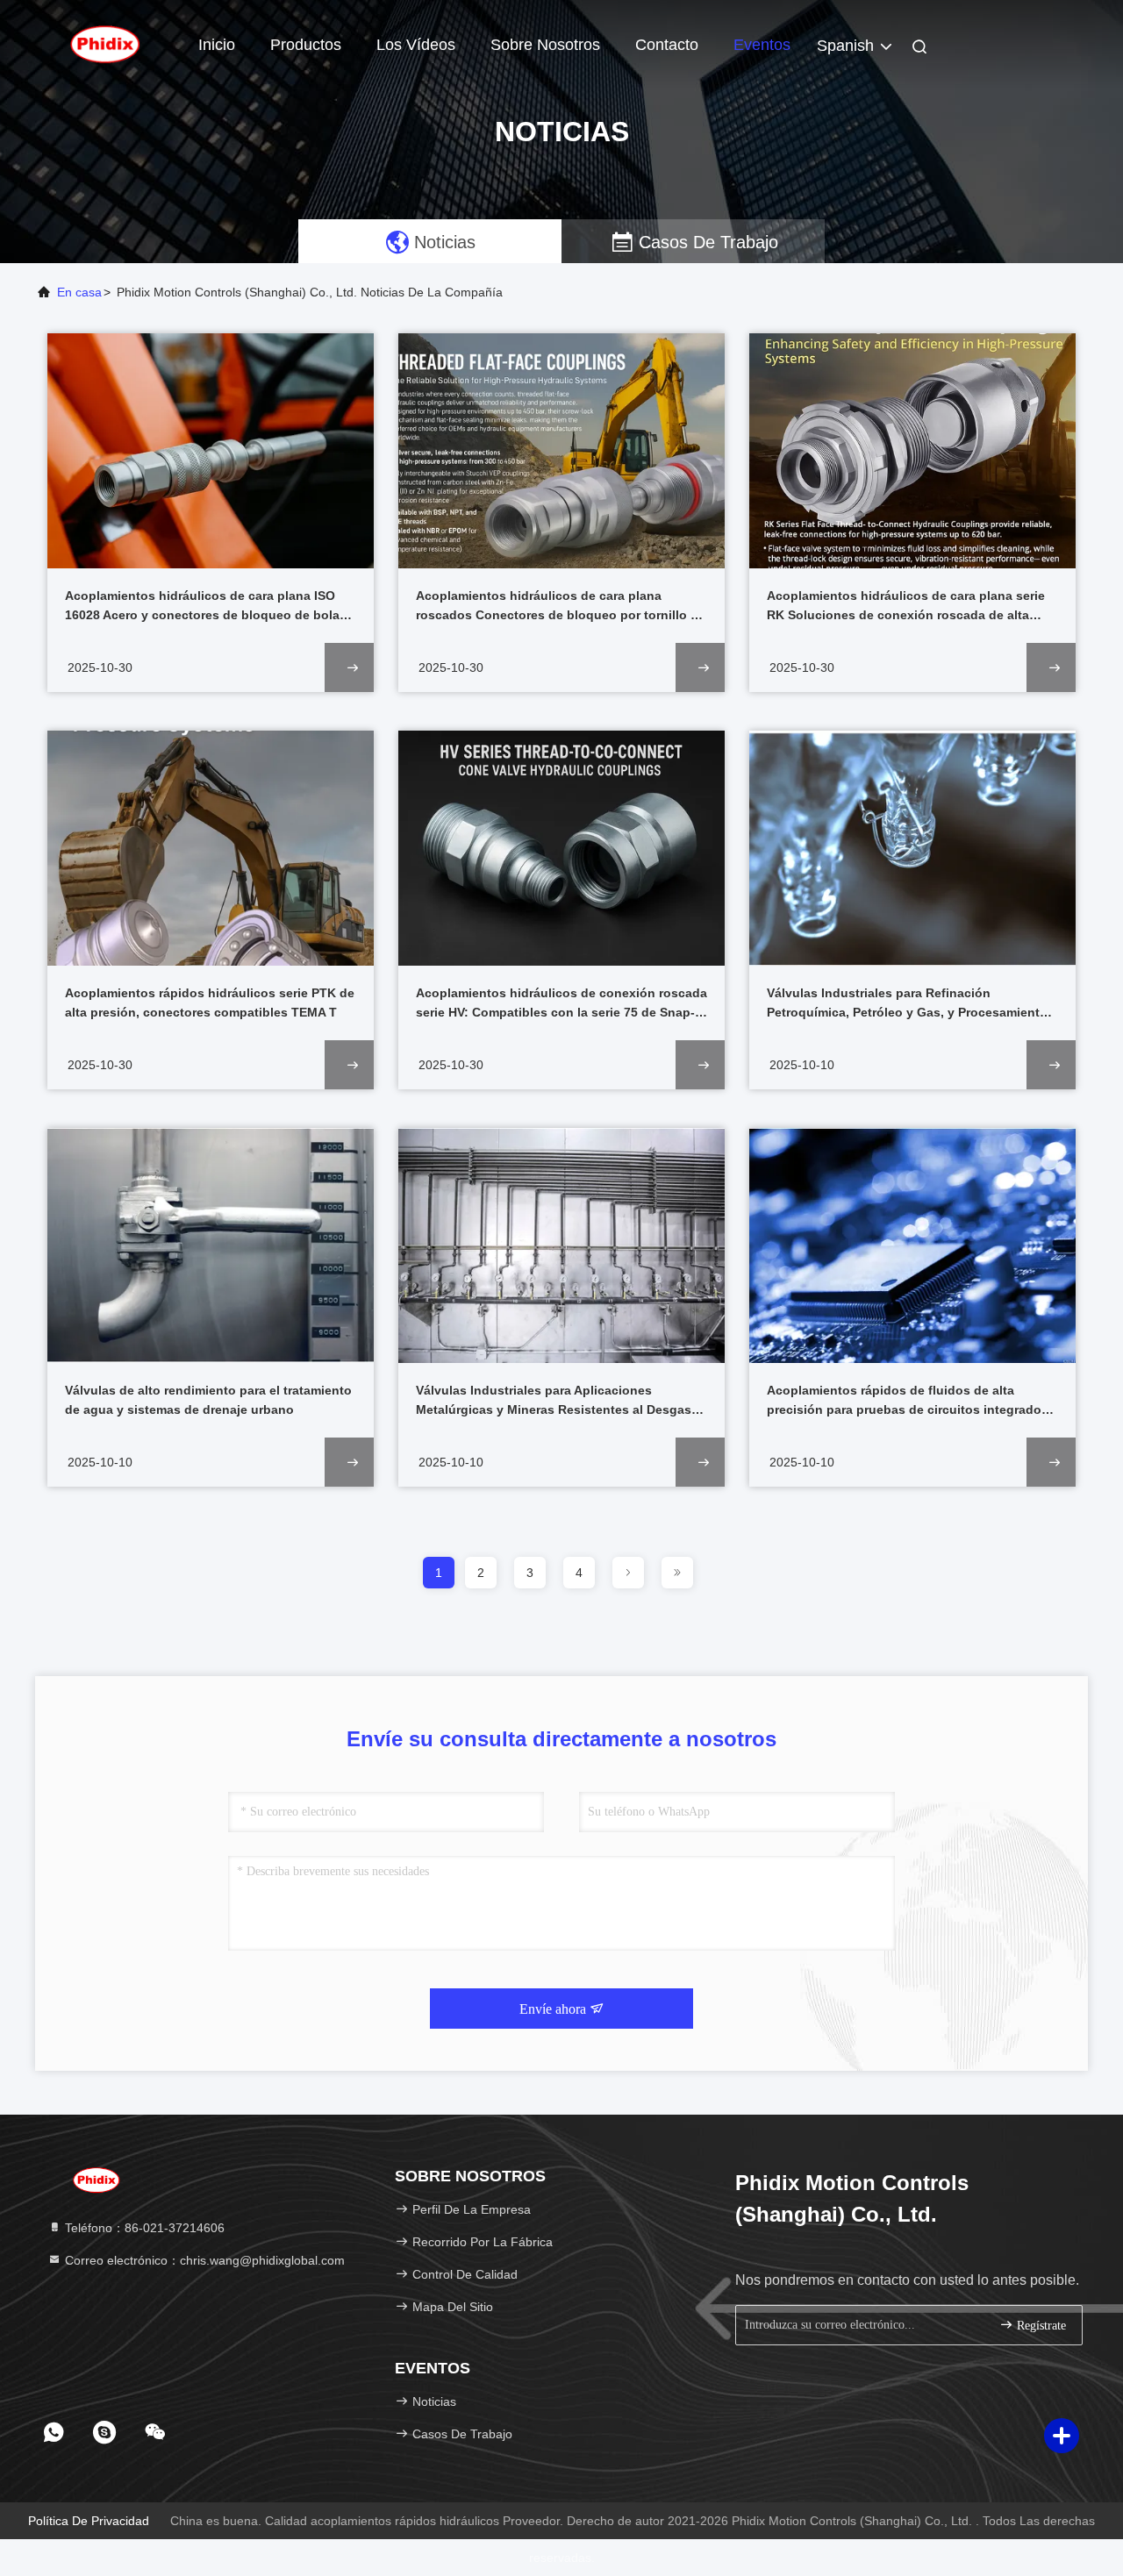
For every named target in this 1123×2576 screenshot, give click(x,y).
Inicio (217, 45)
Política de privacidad (89, 2521)
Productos (306, 45)
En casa (79, 292)
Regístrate (1040, 2326)
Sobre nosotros (545, 45)
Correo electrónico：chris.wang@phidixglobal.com (203, 2260)
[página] (628, 1573)
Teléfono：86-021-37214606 (143, 2228)
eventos (762, 45)
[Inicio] (105, 44)
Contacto (667, 45)
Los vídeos (416, 45)
